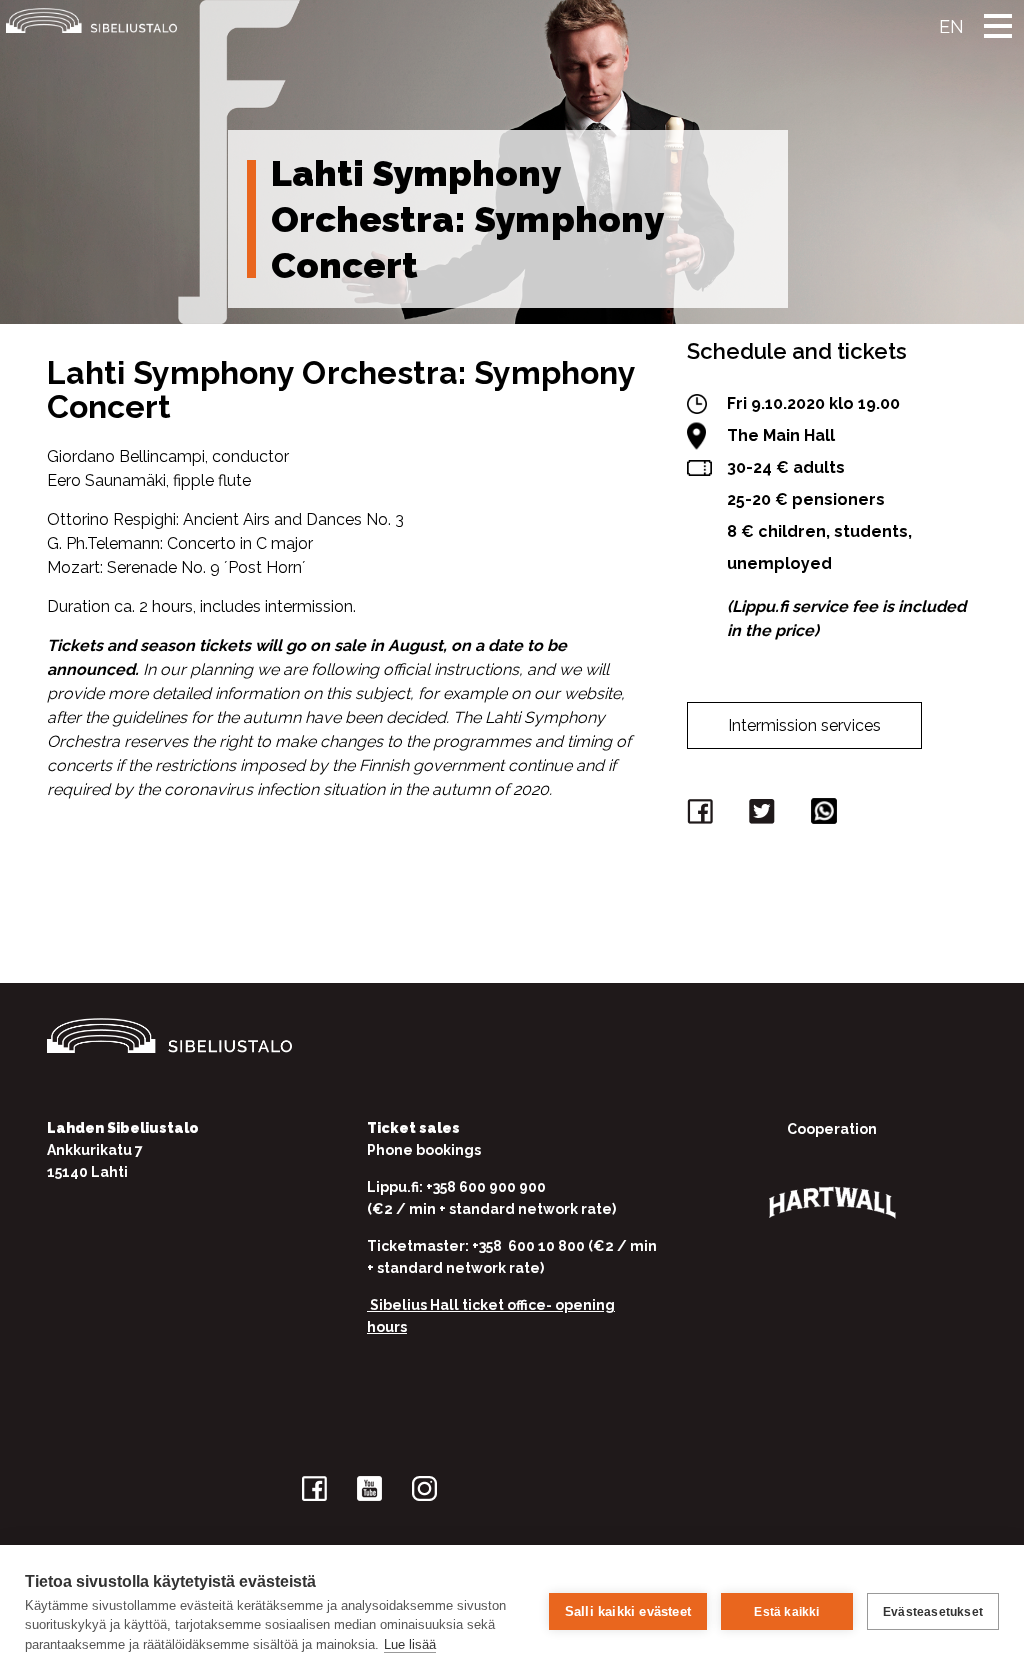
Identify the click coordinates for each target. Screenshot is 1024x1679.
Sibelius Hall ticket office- (461, 1305)
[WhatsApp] (827, 815)
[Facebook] (703, 815)
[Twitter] (765, 815)
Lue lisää (410, 1644)
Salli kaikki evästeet (628, 1611)
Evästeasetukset (933, 1612)
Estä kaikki (786, 1612)
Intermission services (804, 725)
